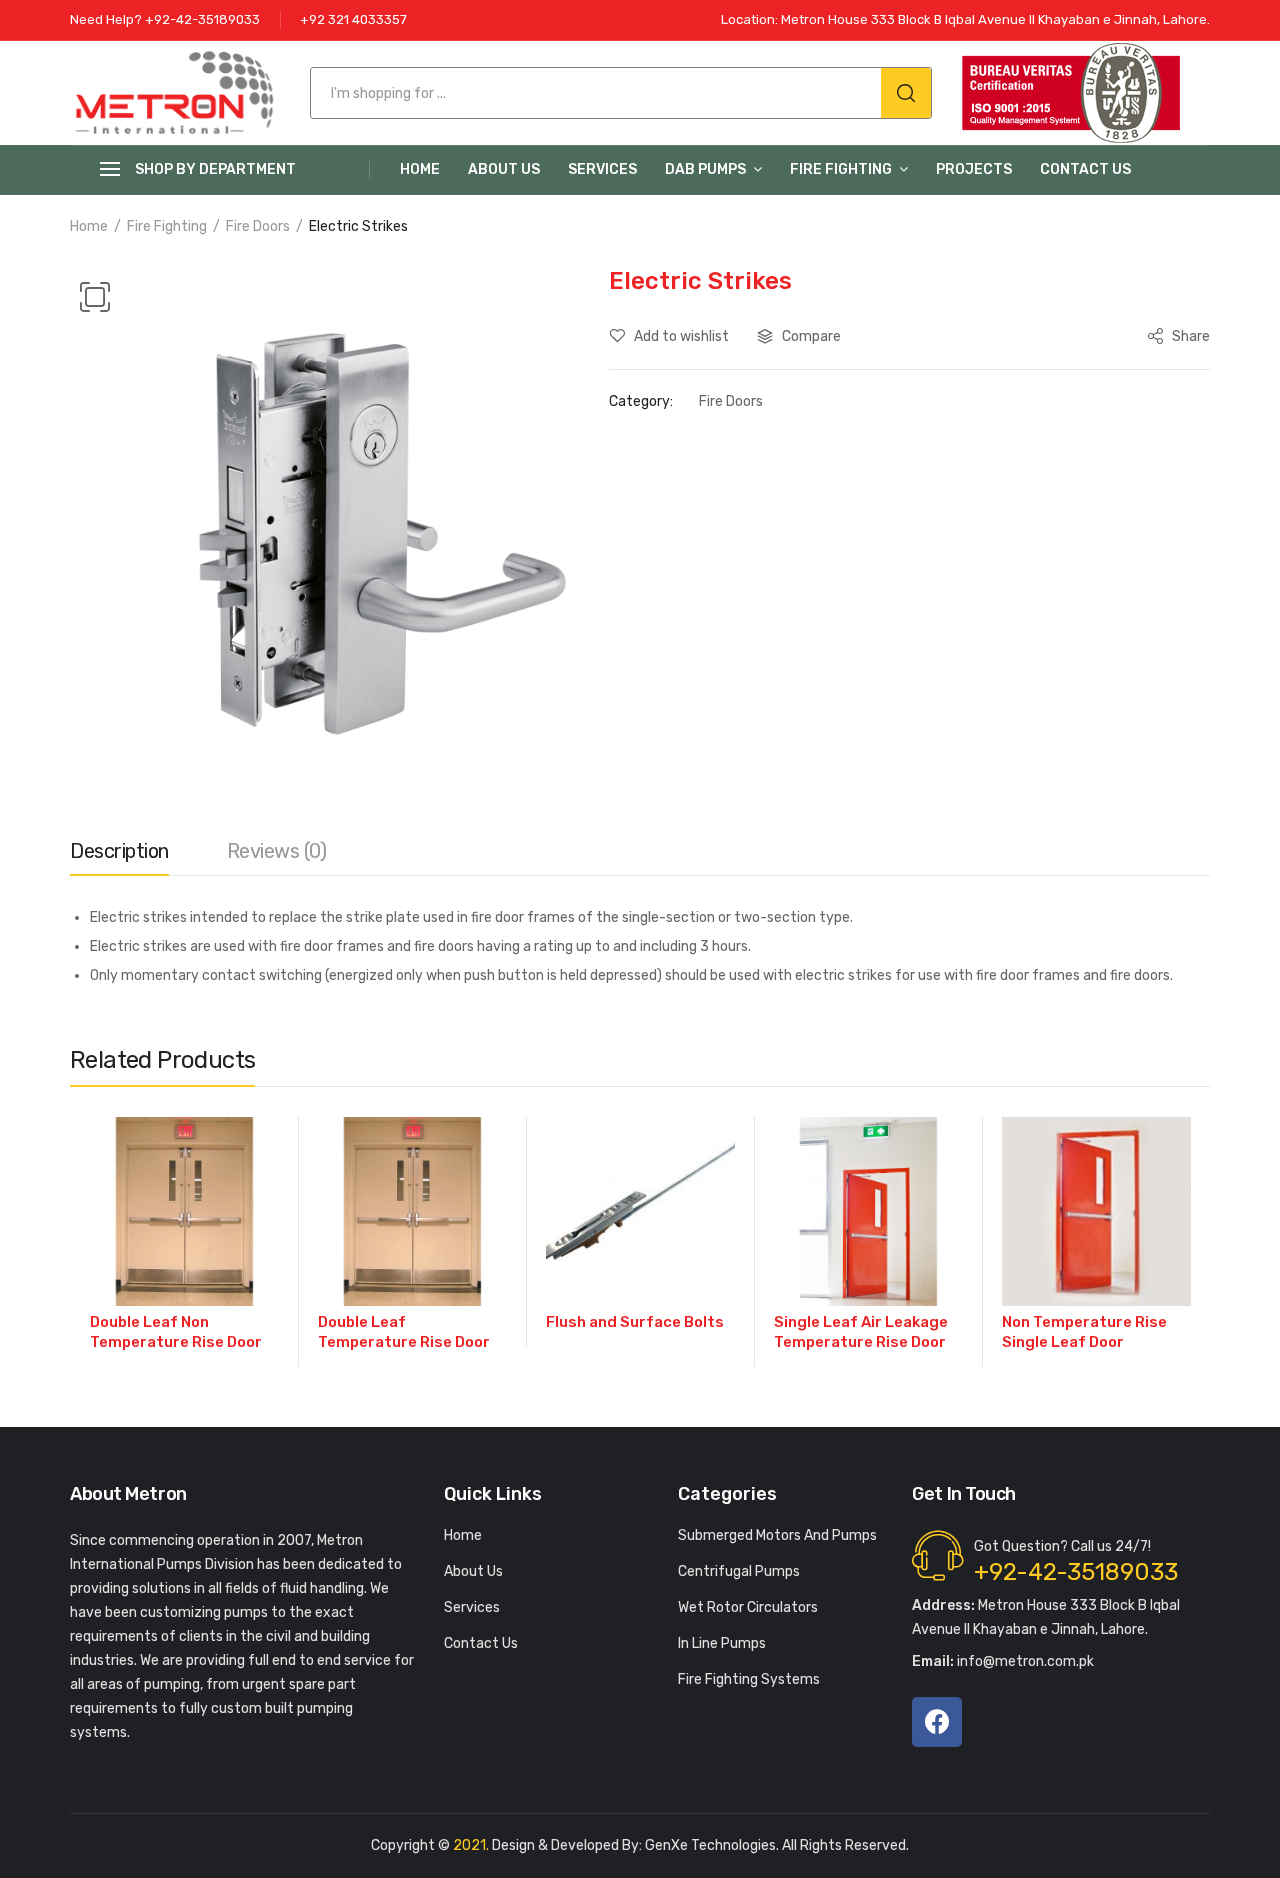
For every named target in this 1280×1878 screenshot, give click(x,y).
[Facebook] (937, 1722)
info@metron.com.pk (1003, 1661)
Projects (974, 169)
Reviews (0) (277, 851)
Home (420, 169)
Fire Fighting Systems (749, 1679)
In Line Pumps (722, 1643)
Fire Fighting (841, 169)
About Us (504, 169)
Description (119, 851)
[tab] (119, 856)
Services (602, 169)
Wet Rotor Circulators (748, 1607)
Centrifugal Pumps (739, 1571)
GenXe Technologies (710, 1845)
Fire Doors (258, 226)
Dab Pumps (705, 169)
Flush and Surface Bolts (635, 1322)
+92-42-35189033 (1076, 1572)
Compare (811, 336)
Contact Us (1085, 169)
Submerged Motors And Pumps (777, 1535)
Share (1189, 336)
